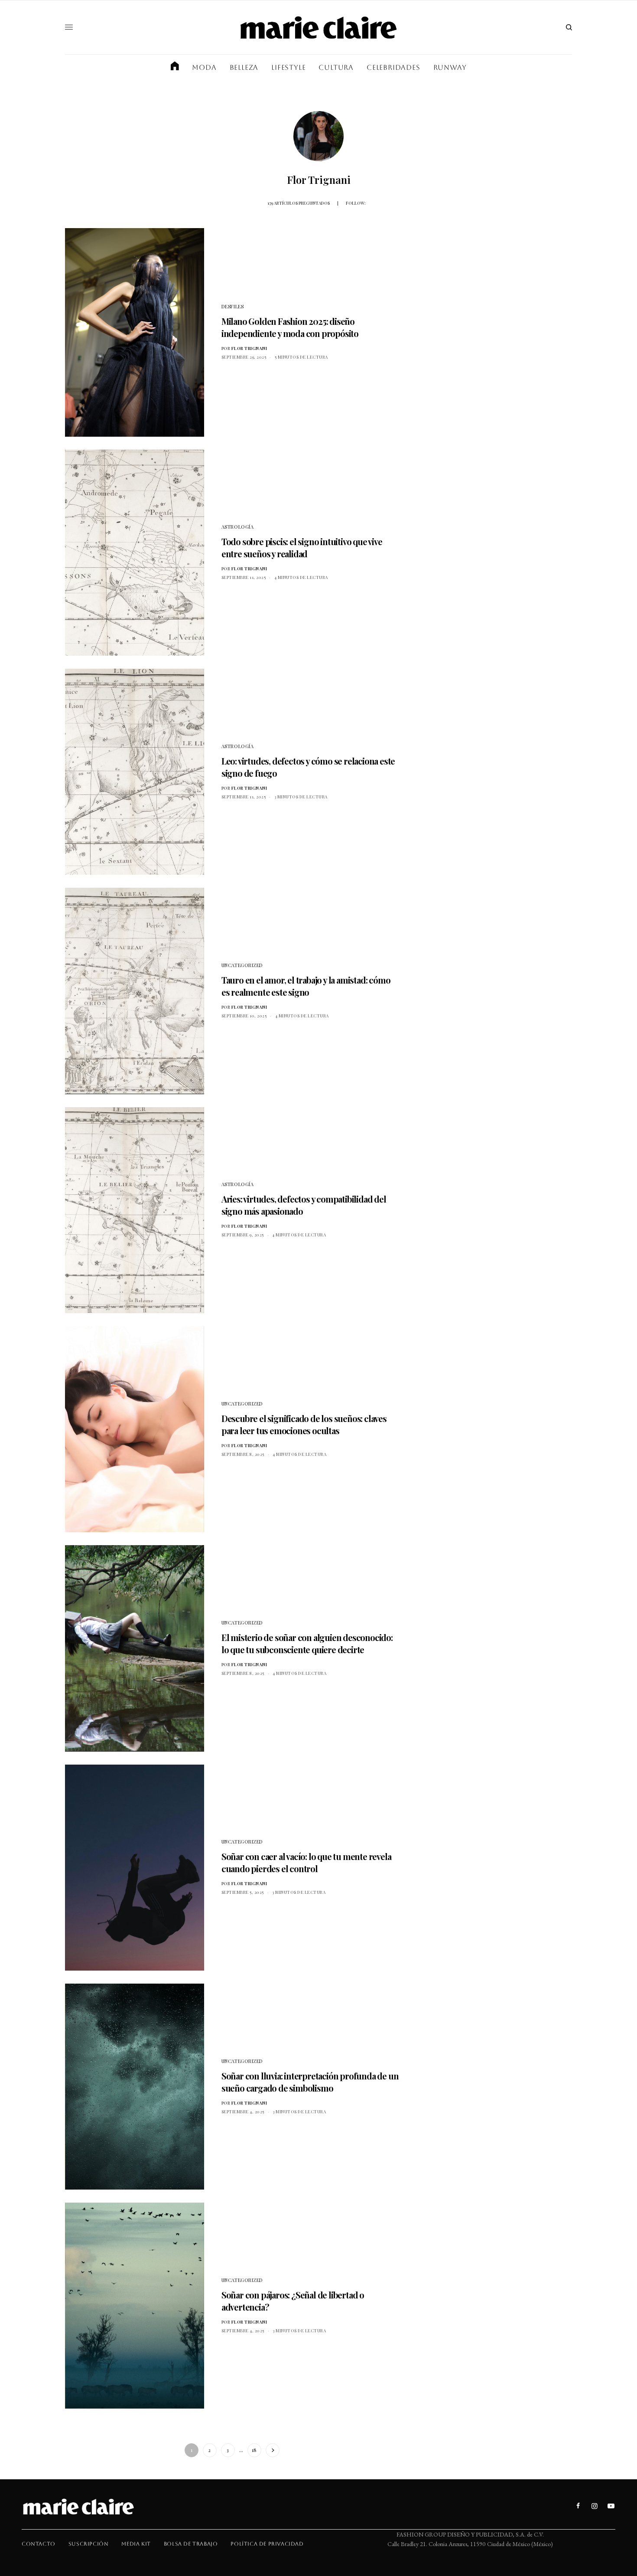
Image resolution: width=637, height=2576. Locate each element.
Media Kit (136, 2544)
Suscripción (89, 2544)
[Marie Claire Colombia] (318, 27)
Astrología (238, 527)
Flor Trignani (249, 348)
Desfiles (232, 306)
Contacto (39, 2544)
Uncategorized (242, 965)
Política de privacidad (267, 2544)
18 (254, 2450)
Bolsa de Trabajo (191, 2544)
